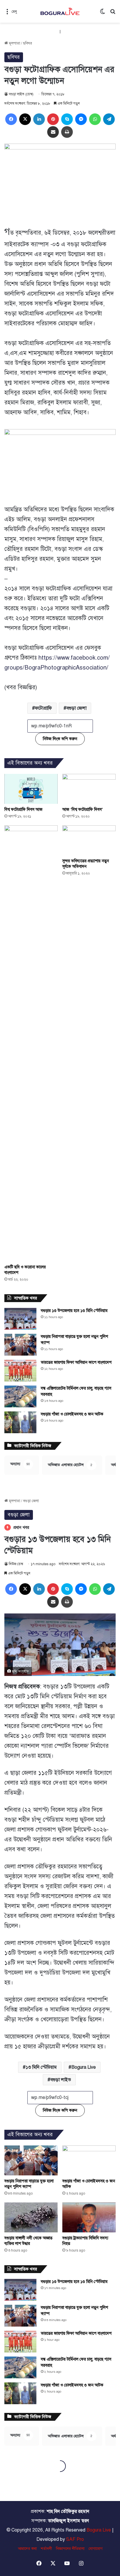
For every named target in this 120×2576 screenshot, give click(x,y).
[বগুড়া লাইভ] (60, 11)
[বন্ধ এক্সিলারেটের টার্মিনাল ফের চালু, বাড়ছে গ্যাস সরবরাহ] (20, 1396)
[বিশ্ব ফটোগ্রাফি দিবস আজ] (31, 789)
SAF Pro (75, 2539)
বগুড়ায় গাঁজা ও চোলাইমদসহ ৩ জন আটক (72, 1414)
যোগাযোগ (96, 2549)
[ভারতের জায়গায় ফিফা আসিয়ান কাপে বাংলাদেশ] (20, 1371)
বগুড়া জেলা (76, 708)
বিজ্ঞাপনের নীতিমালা (70, 2549)
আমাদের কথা (27, 2549)
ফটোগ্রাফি (43, 708)
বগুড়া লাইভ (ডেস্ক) (21, 94)
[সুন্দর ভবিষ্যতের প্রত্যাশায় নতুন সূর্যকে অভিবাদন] (89, 840)
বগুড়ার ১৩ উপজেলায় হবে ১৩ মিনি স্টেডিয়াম (74, 1311)
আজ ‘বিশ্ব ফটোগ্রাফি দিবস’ (83, 809)
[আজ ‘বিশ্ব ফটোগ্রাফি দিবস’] (89, 789)
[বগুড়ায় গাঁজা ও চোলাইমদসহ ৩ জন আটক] (20, 1422)
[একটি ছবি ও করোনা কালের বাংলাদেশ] (31, 1043)
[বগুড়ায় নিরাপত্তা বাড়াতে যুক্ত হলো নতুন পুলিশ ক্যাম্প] (20, 1345)
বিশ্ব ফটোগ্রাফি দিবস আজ (23, 809)
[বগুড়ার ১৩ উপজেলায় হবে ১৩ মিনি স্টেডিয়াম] (20, 1319)
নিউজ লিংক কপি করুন (60, 739)
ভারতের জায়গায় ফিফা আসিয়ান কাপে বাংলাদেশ (76, 1362)
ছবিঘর (28, 43)
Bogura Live (99, 2530)
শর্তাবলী (46, 2549)
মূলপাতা (14, 43)
